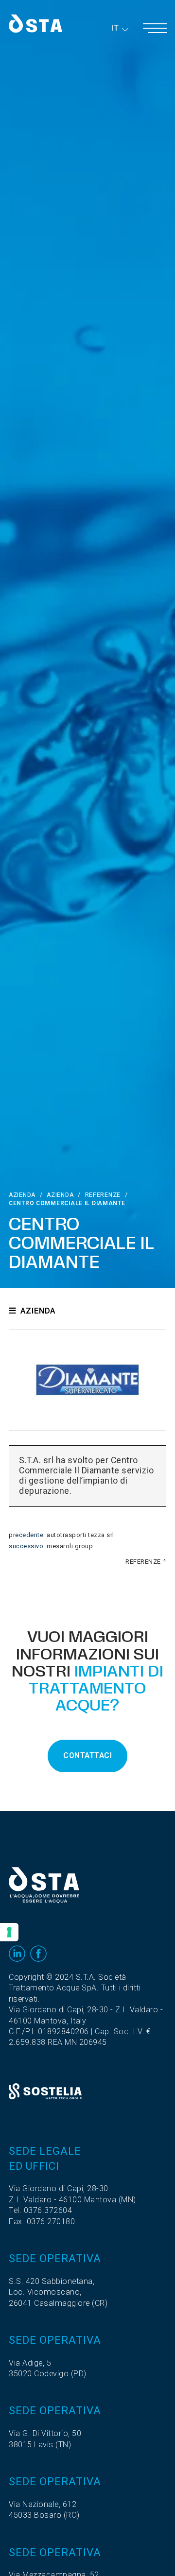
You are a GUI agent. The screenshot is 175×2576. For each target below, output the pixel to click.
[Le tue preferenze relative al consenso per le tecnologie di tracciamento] (9, 1932)
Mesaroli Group (70, 1546)
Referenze (103, 1195)
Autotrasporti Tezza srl (80, 1535)
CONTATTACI (87, 1756)
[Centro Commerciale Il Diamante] (87, 1380)
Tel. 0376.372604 (40, 2211)
